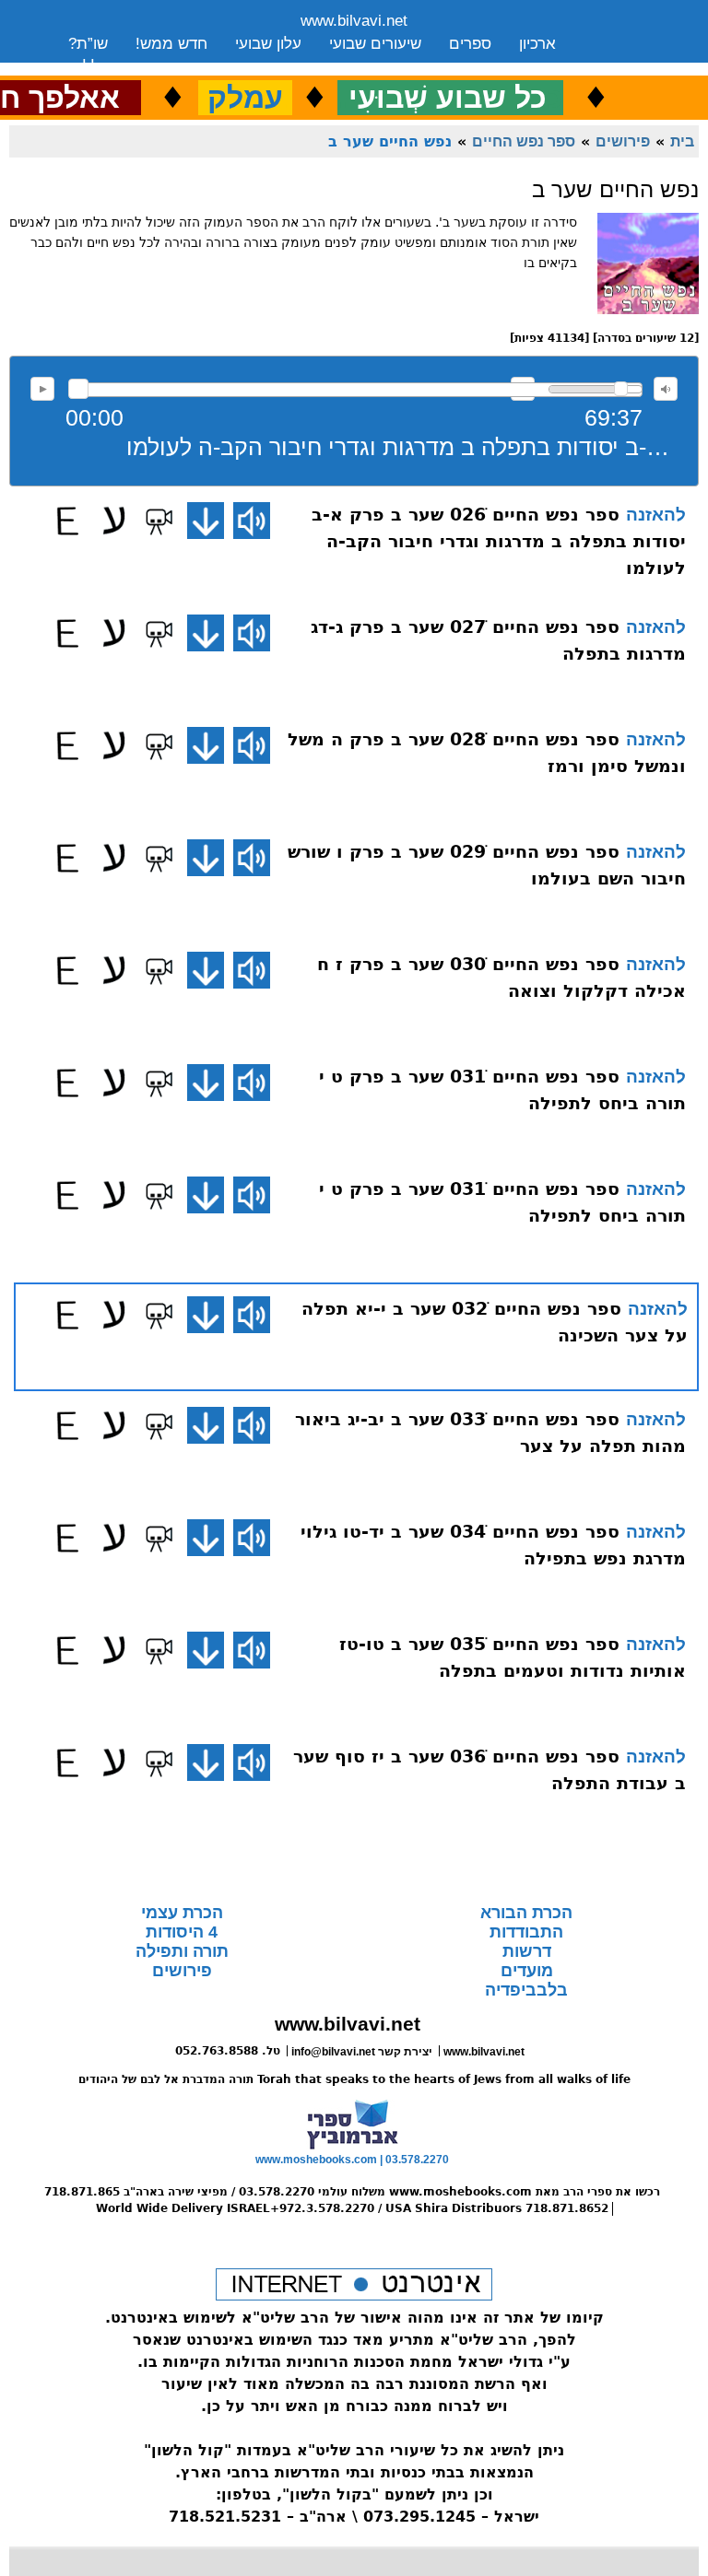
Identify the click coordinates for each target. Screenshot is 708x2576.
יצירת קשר (214, 67)
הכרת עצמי (182, 1913)
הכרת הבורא (526, 1913)
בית (682, 141)
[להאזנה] (252, 521)
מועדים (527, 1971)
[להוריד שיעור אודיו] (206, 521)
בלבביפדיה (526, 1990)
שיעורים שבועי (375, 44)
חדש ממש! (171, 44)
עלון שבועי (268, 44)
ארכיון (537, 44)
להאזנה (42, 389)
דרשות (527, 1951)
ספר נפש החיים (524, 141)
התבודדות (526, 1932)
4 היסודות (182, 1932)
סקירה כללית (111, 67)
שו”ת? (88, 44)
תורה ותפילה (182, 1951)
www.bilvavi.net (354, 21)
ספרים (470, 44)
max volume (666, 389)
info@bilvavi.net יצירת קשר (362, 2052)
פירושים (623, 141)
